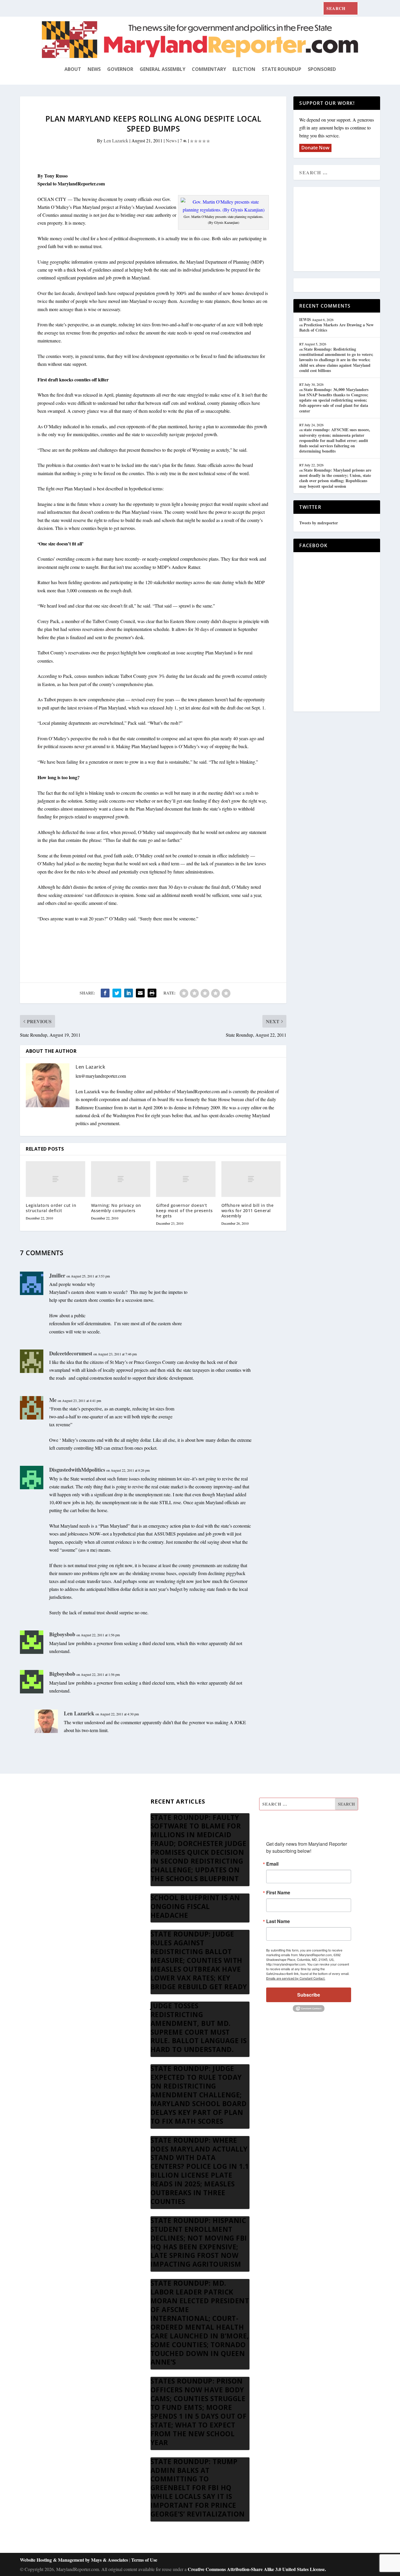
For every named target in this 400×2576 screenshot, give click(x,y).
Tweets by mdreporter (319, 523)
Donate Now (315, 148)
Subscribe (309, 1995)
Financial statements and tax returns (75, 1833)
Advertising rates (57, 1861)
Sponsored (322, 69)
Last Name (278, 1921)
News (94, 69)
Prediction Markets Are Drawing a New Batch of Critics (336, 327)
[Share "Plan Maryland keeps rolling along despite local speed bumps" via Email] (140, 993)
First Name (278, 1893)
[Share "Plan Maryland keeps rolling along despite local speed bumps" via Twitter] (117, 993)
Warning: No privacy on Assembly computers (116, 1208)
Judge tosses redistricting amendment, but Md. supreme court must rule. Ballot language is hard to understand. (199, 2028)
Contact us (52, 1889)
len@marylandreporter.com (101, 1076)
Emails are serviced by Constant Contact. (296, 1978)
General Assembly (163, 69)
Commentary (209, 69)
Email (272, 1864)
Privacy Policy (55, 1875)
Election (244, 69)
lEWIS (305, 319)
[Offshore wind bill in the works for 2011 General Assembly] (251, 1179)
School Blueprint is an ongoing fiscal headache (195, 1906)
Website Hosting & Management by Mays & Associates (75, 2560)
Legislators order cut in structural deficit (51, 1208)
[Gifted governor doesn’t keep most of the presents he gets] (186, 1179)
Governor (120, 69)
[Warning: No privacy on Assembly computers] (121, 1179)
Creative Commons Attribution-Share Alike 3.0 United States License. (257, 2569)
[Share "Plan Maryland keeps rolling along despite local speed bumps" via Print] (152, 993)
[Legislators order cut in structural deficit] (55, 1179)
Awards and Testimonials (65, 1819)
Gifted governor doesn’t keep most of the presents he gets (184, 1211)
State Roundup (282, 69)
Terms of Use (144, 2560)
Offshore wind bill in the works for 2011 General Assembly (248, 1211)
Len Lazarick (116, 140)
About (73, 69)
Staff (46, 1805)
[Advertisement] (342, 229)
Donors (49, 1847)
